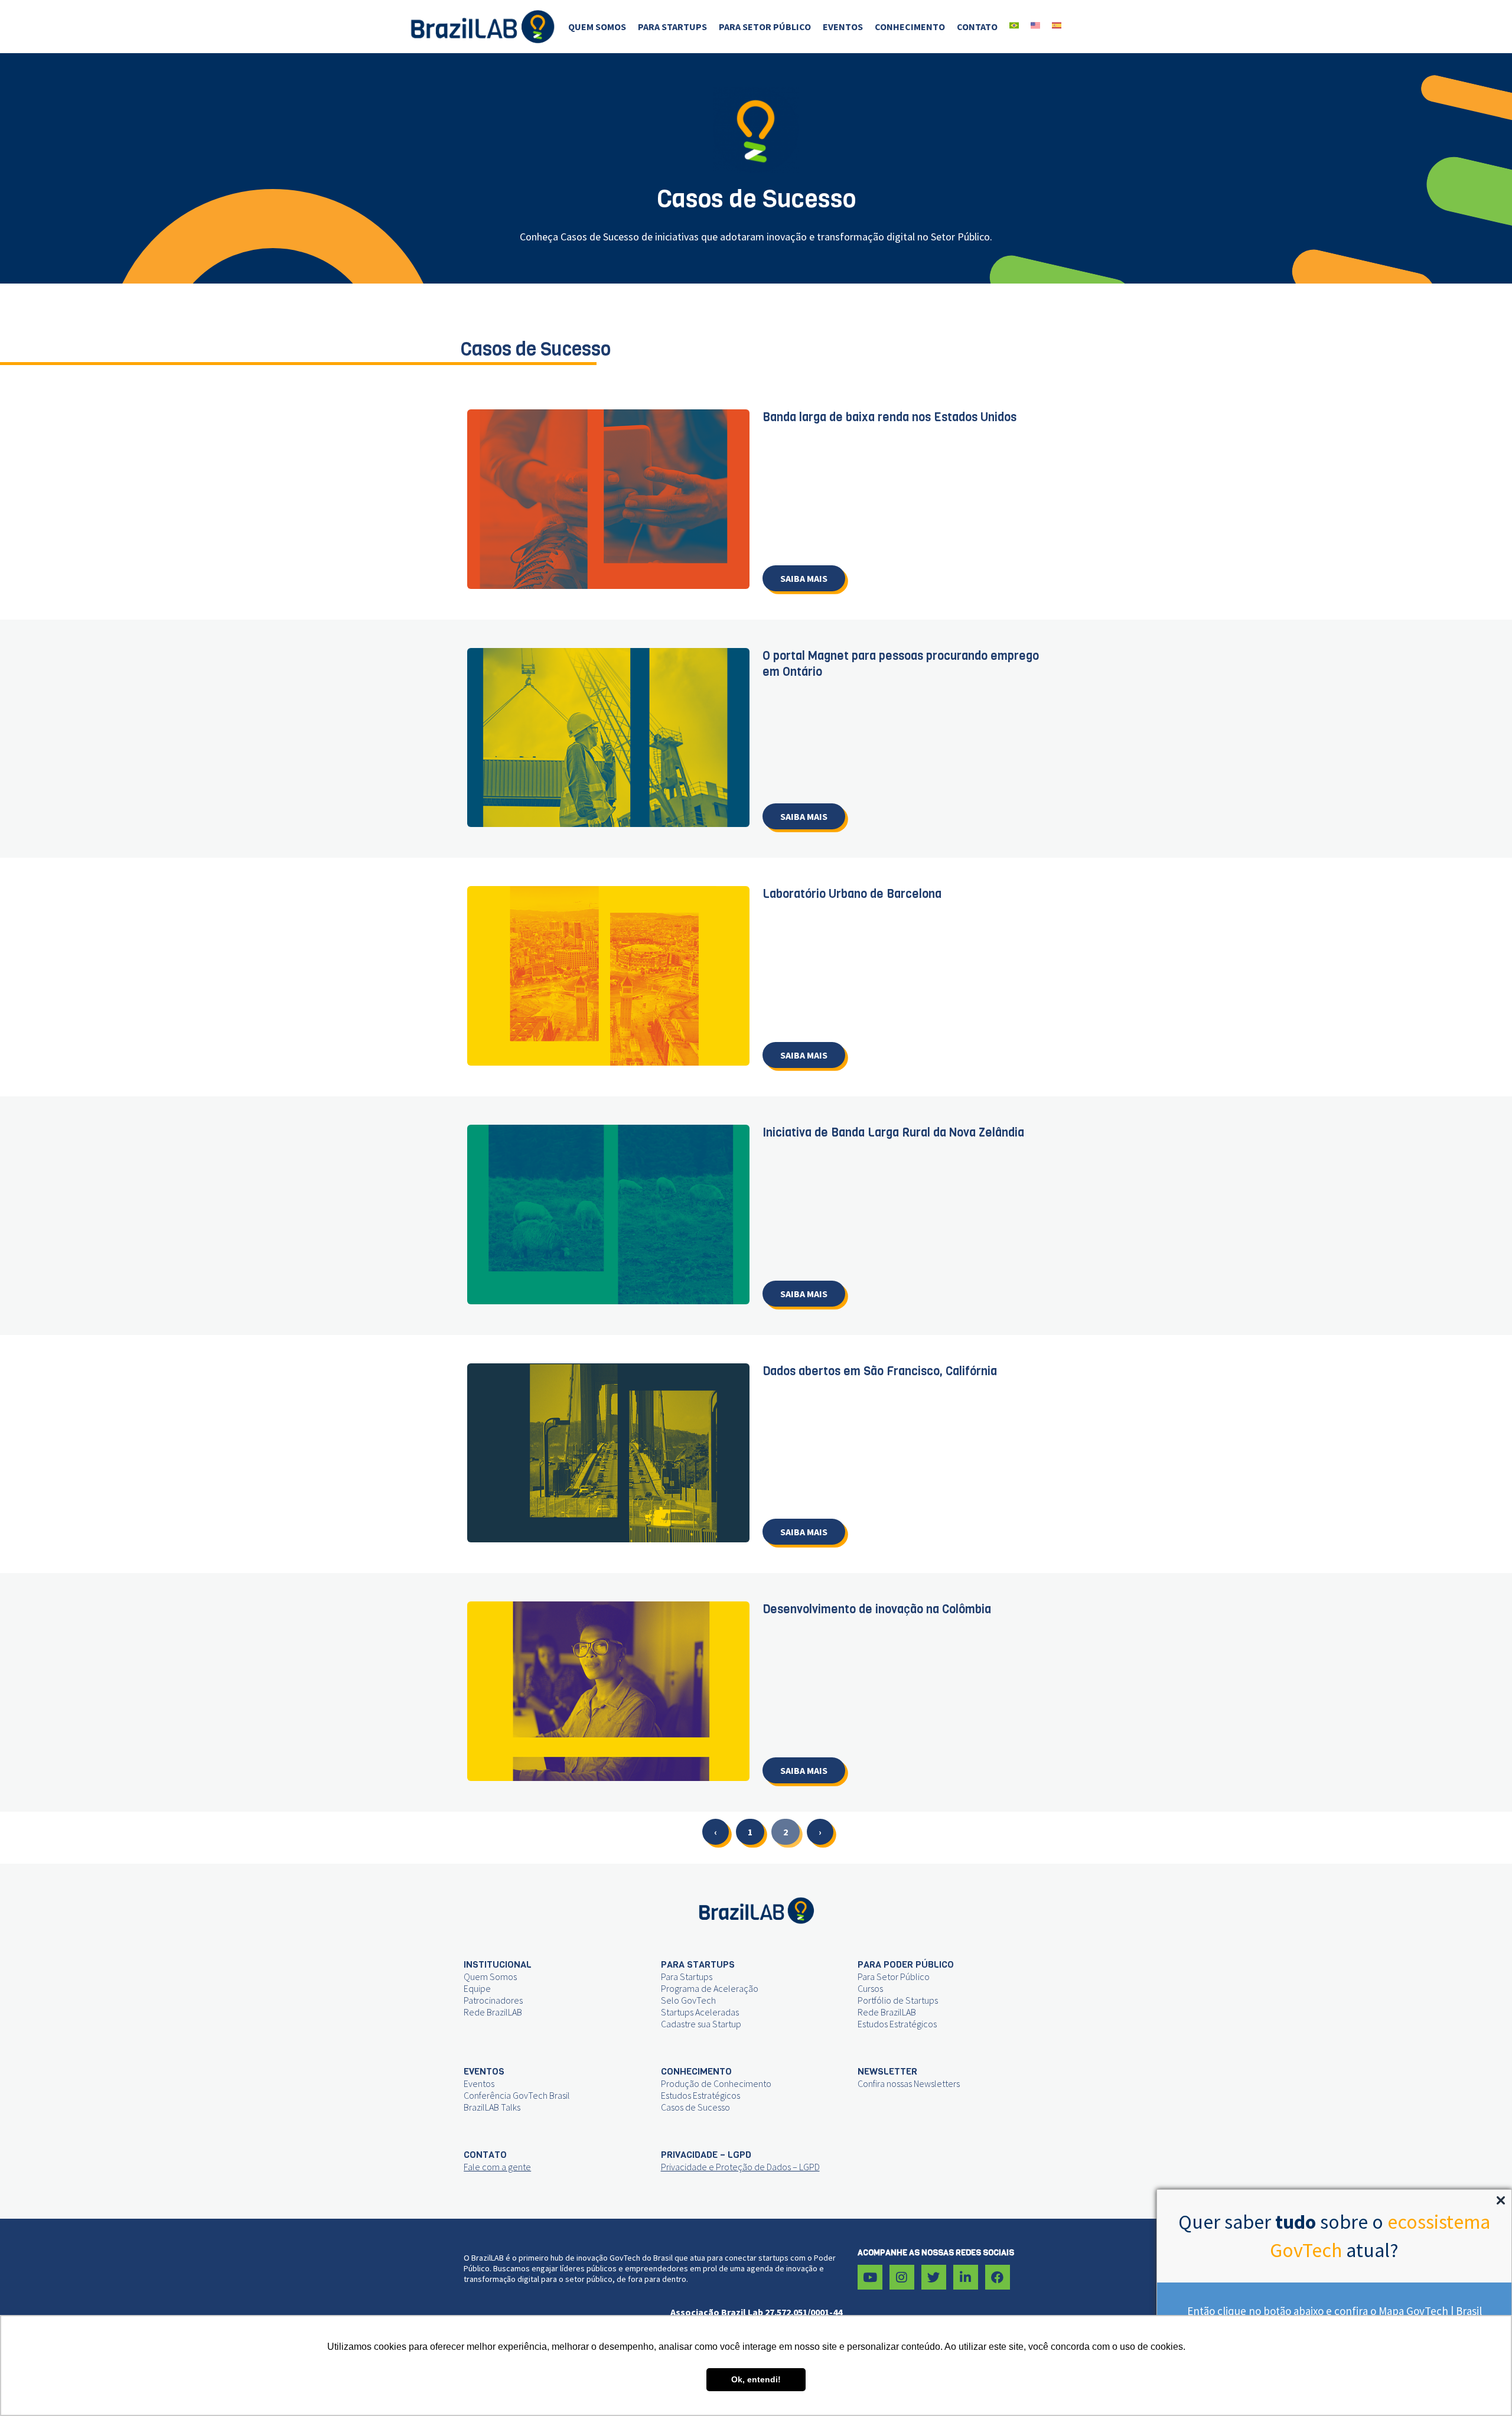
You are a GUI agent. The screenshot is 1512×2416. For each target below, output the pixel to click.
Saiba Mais (804, 578)
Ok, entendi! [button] (756, 2379)
